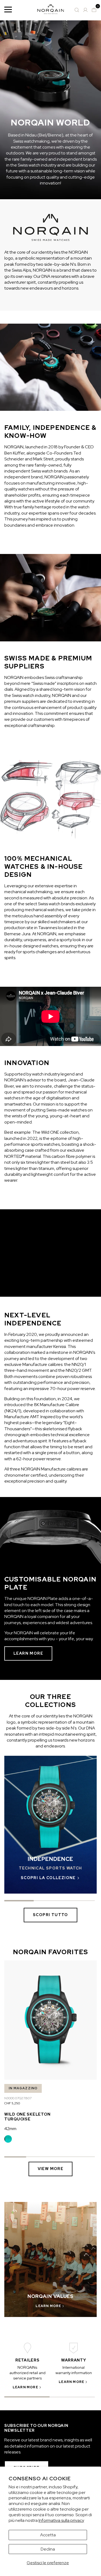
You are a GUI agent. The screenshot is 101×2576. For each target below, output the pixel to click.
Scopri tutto (50, 1915)
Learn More (25, 2387)
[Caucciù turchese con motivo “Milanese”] (8, 2139)
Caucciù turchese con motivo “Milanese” (8, 2139)
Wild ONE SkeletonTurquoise (27, 2117)
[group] (50, 1825)
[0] (94, 10)
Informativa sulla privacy (61, 2520)
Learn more (28, 1653)
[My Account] (85, 10)
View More (51, 2169)
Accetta (48, 2535)
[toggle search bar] (77, 10)
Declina (48, 2549)
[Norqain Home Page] (51, 10)
